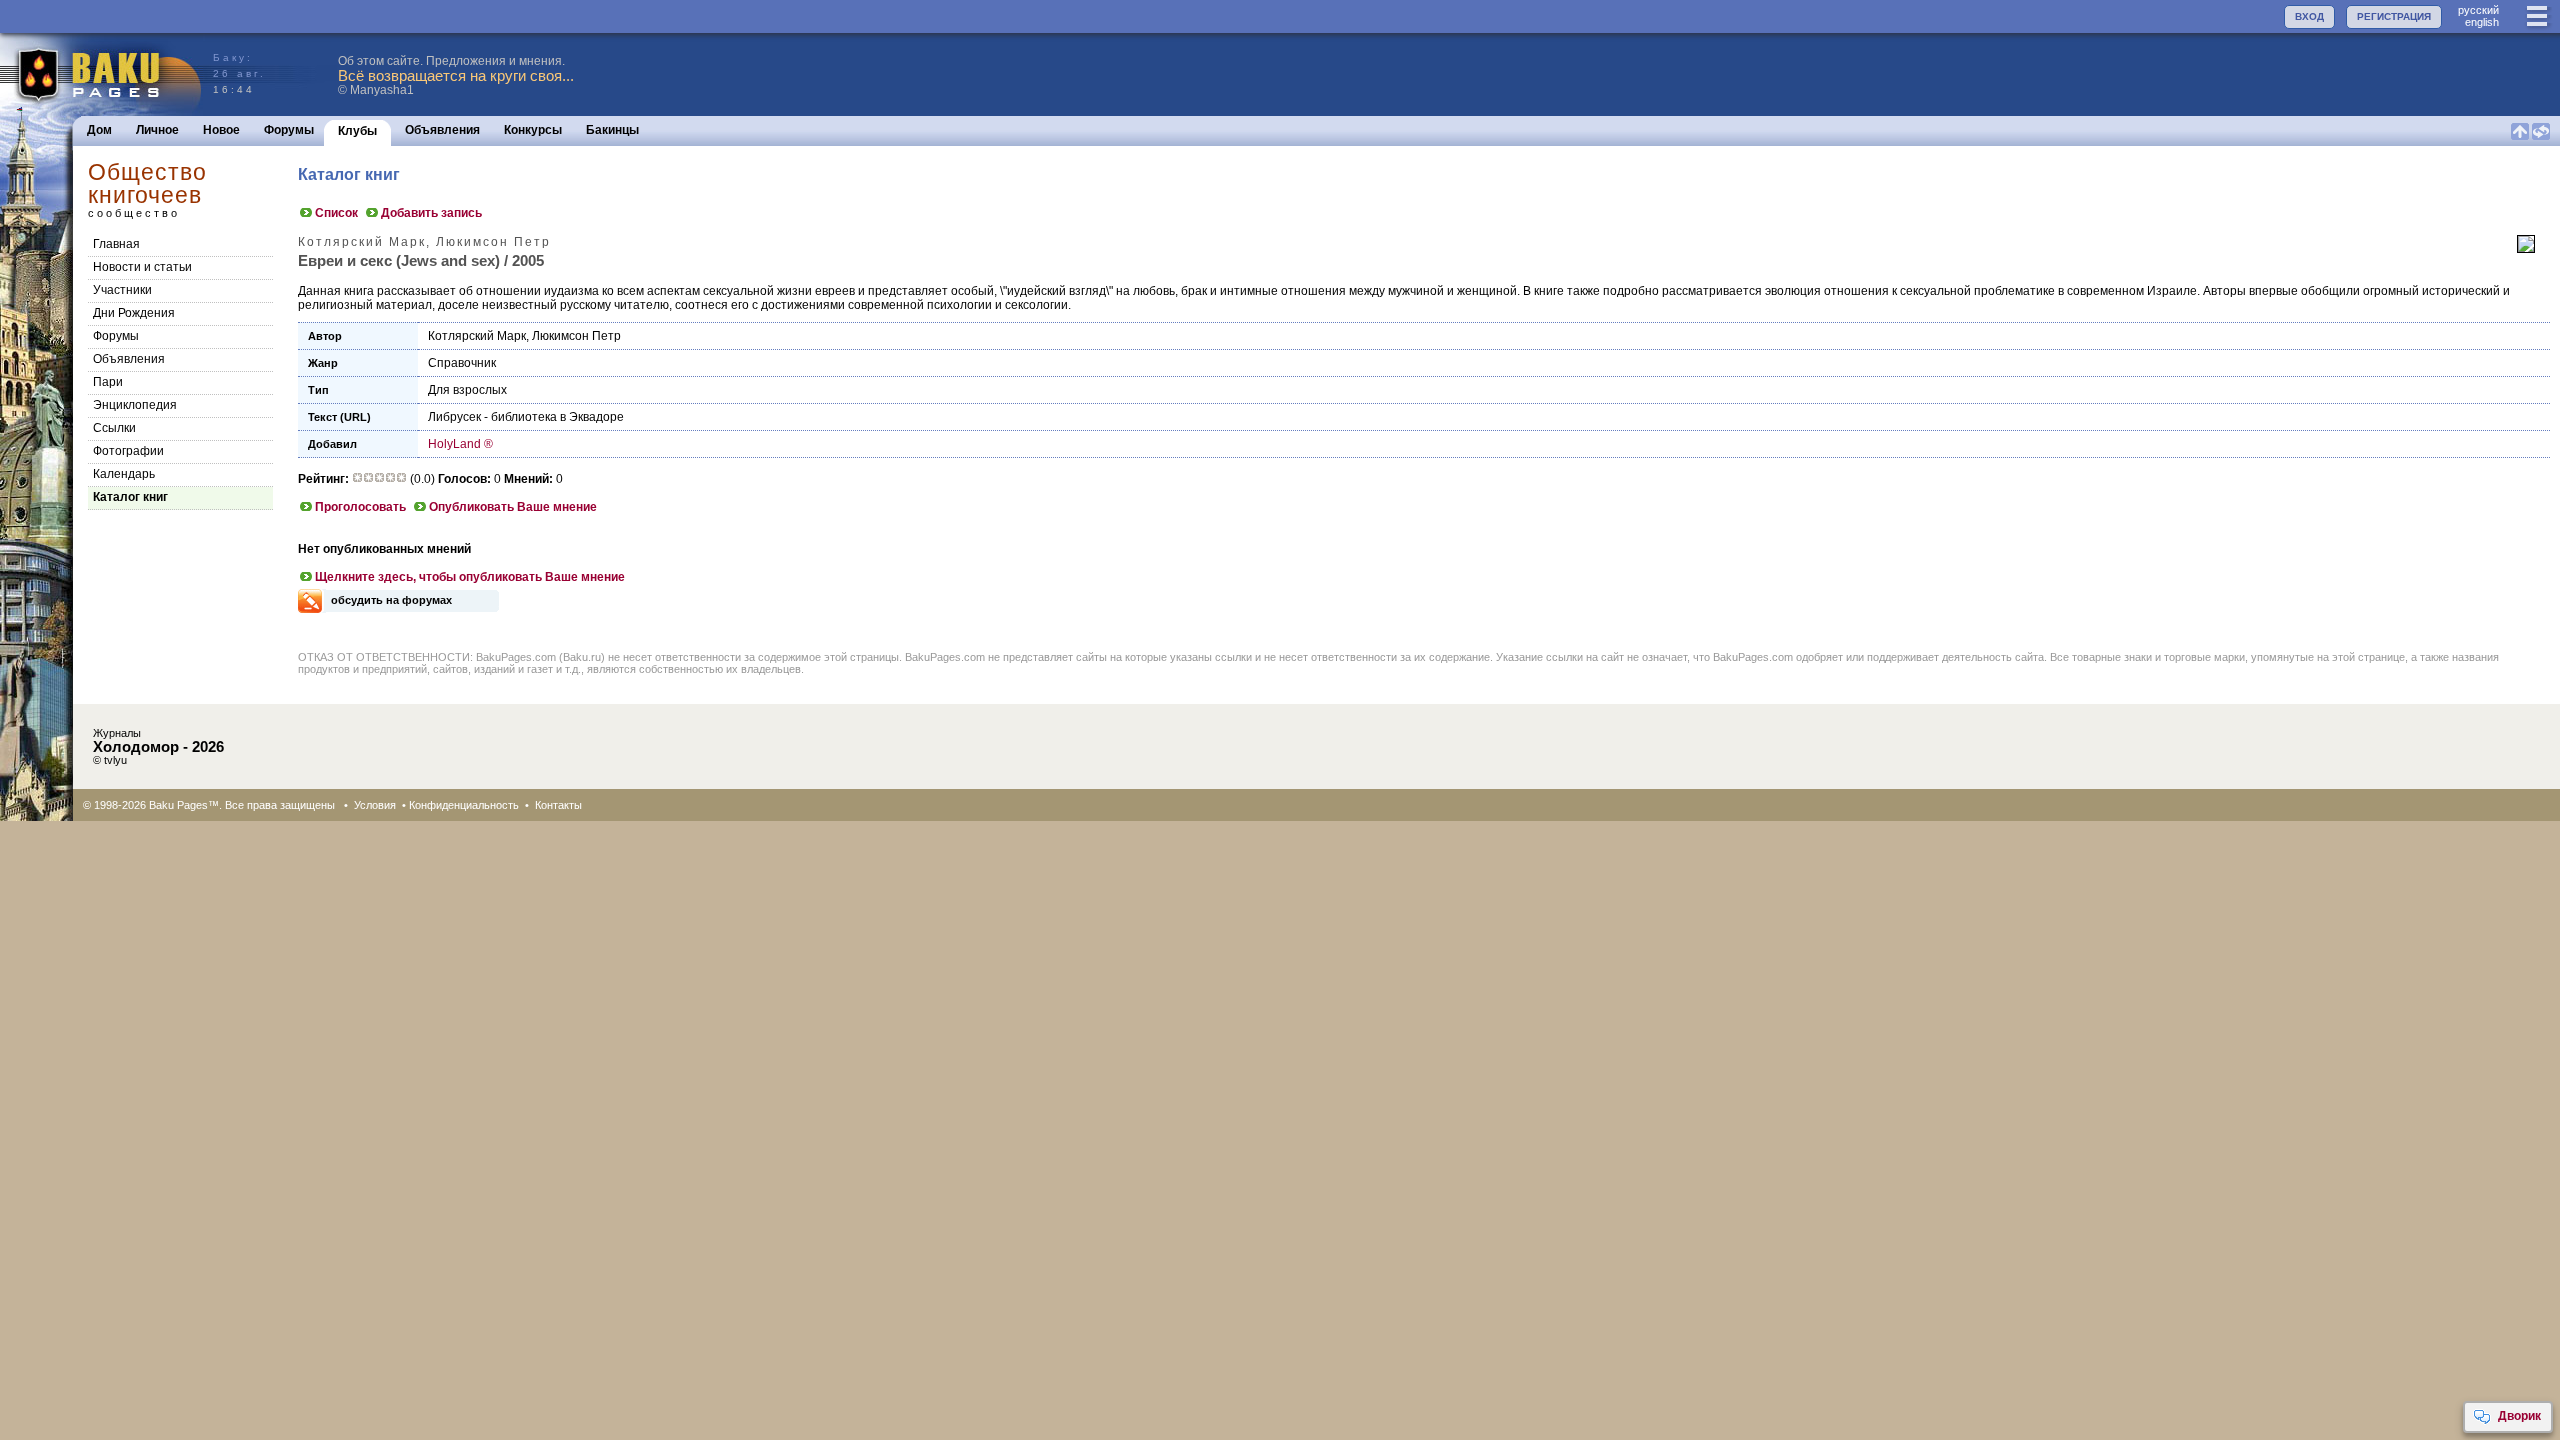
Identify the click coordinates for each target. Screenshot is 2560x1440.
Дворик (2519, 1416)
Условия (375, 805)
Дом (99, 130)
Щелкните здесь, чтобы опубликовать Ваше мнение (470, 577)
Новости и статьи (142, 267)
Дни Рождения (134, 313)
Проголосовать (360, 507)
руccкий (2478, 10)
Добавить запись (431, 213)
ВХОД (2309, 16)
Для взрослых (467, 390)
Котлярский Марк (477, 336)
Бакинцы (612, 130)
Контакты (558, 805)
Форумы (289, 130)
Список (336, 213)
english (2482, 22)
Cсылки (114, 428)
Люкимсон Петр (576, 336)
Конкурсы (533, 130)
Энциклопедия (135, 405)
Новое (221, 130)
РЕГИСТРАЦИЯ (2394, 16)
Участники (122, 290)
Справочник (462, 363)
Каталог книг (130, 497)
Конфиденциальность (464, 805)
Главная (116, 244)
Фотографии (128, 451)
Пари (108, 382)
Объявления (442, 130)
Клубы (357, 131)
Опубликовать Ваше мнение (513, 507)
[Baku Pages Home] (101, 74)
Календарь (124, 474)
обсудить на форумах (391, 600)
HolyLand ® (460, 444)
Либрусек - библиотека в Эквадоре (526, 417)
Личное (157, 130)
